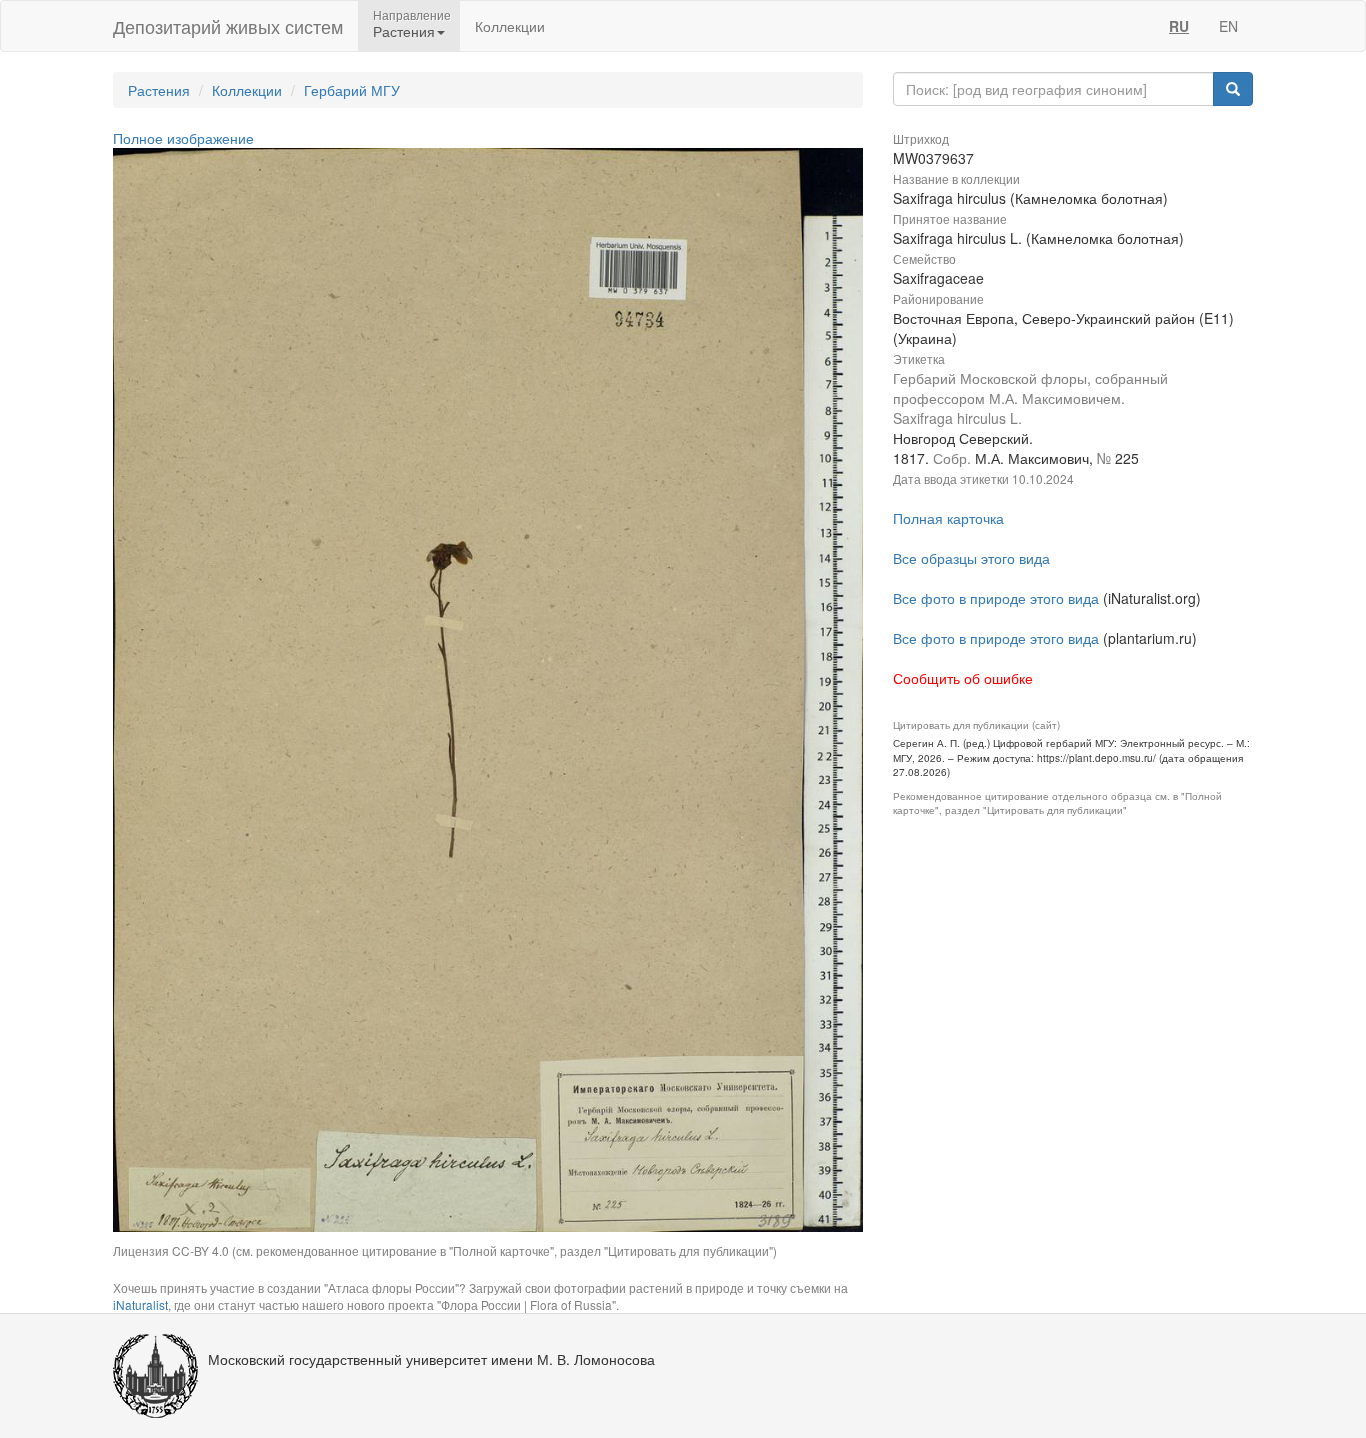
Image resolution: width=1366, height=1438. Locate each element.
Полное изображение (183, 138)
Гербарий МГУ (352, 90)
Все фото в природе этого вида (996, 598)
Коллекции (510, 26)
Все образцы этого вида (971, 558)
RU (1179, 26)
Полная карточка (948, 518)
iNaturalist (140, 1304)
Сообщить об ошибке (963, 678)
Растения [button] (404, 31)
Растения (159, 90)
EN (1228, 26)
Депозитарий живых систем (228, 26)
